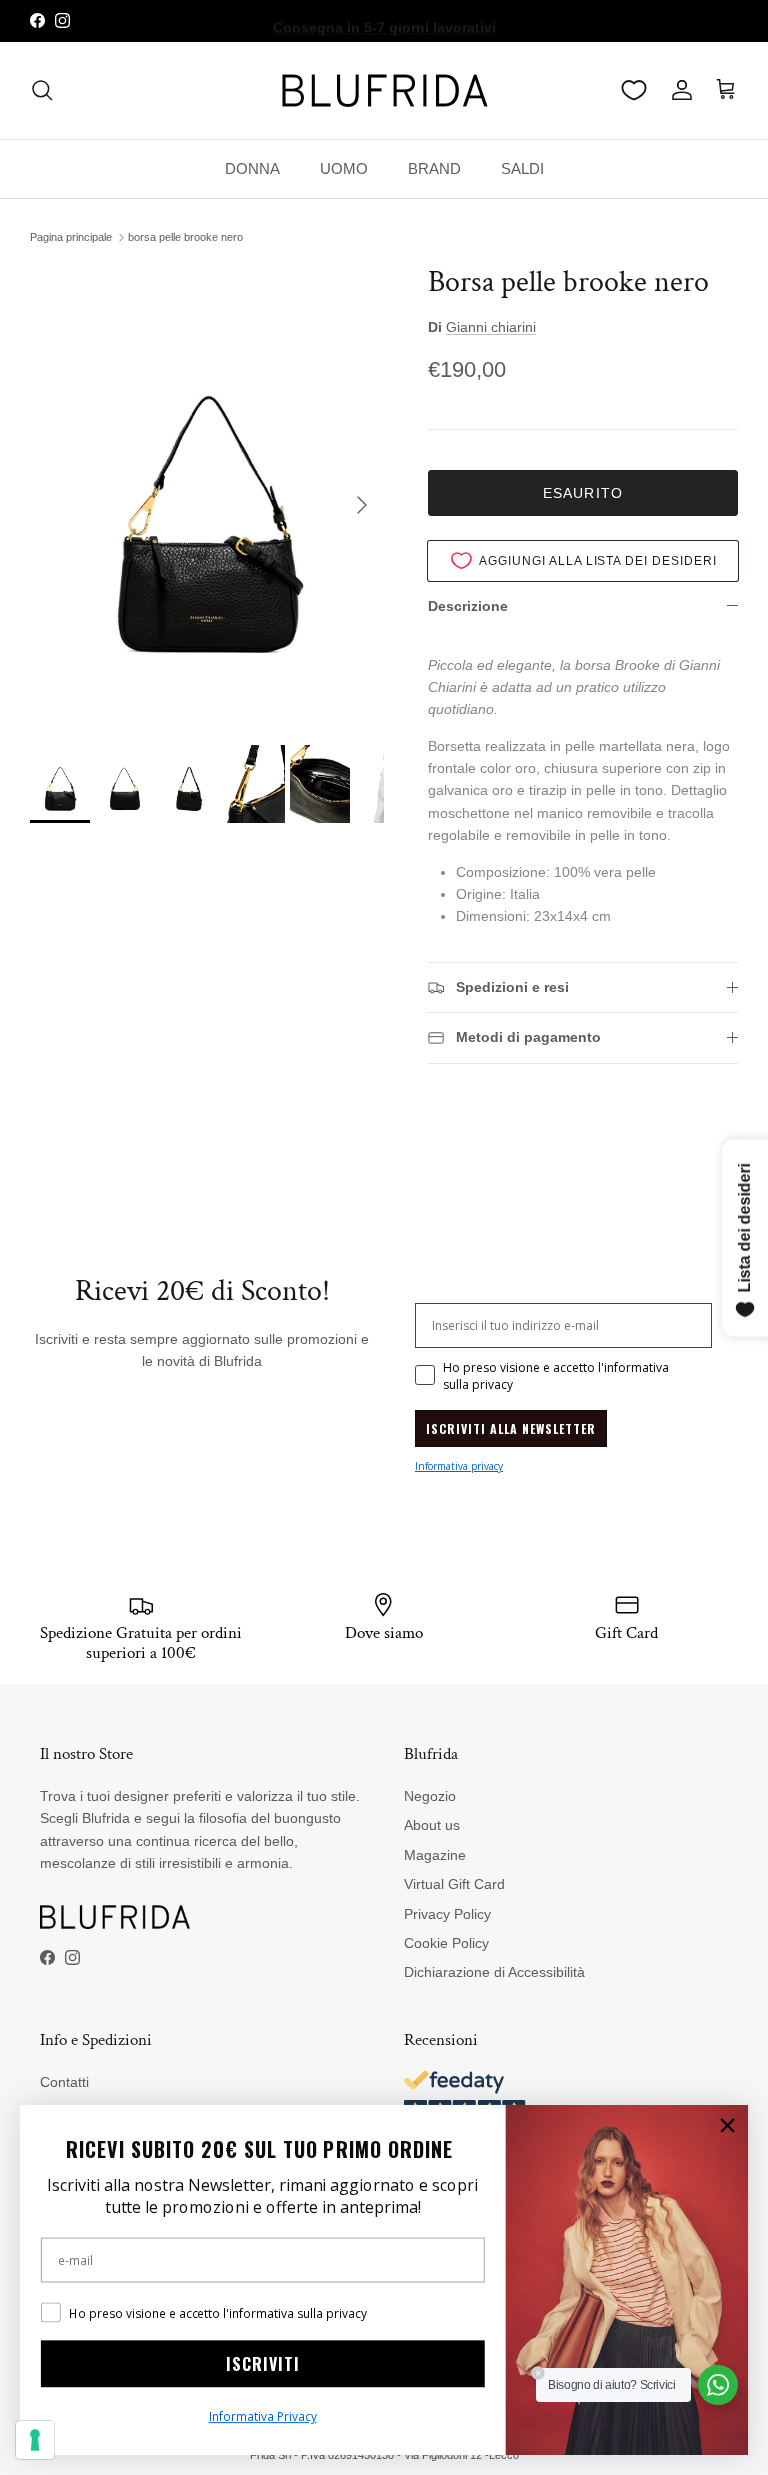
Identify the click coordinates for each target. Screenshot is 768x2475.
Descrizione (468, 606)
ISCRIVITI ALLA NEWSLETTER (511, 1428)
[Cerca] (42, 90)
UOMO (344, 168)
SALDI (522, 168)
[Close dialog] (727, 2125)
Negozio (430, 1796)
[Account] (678, 90)
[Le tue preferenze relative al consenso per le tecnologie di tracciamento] (35, 2440)
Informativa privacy (459, 1466)
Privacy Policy (447, 1914)
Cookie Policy (446, 1943)
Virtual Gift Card (454, 1884)
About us (432, 1825)
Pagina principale (71, 237)
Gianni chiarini (491, 327)
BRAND (434, 168)
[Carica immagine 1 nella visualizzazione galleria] (207, 495)
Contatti (64, 2082)
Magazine (435, 1855)
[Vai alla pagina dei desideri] (634, 90)
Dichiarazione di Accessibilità (494, 1972)
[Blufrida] (384, 90)
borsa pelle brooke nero (185, 237)
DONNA (252, 168)
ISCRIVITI (263, 2364)
